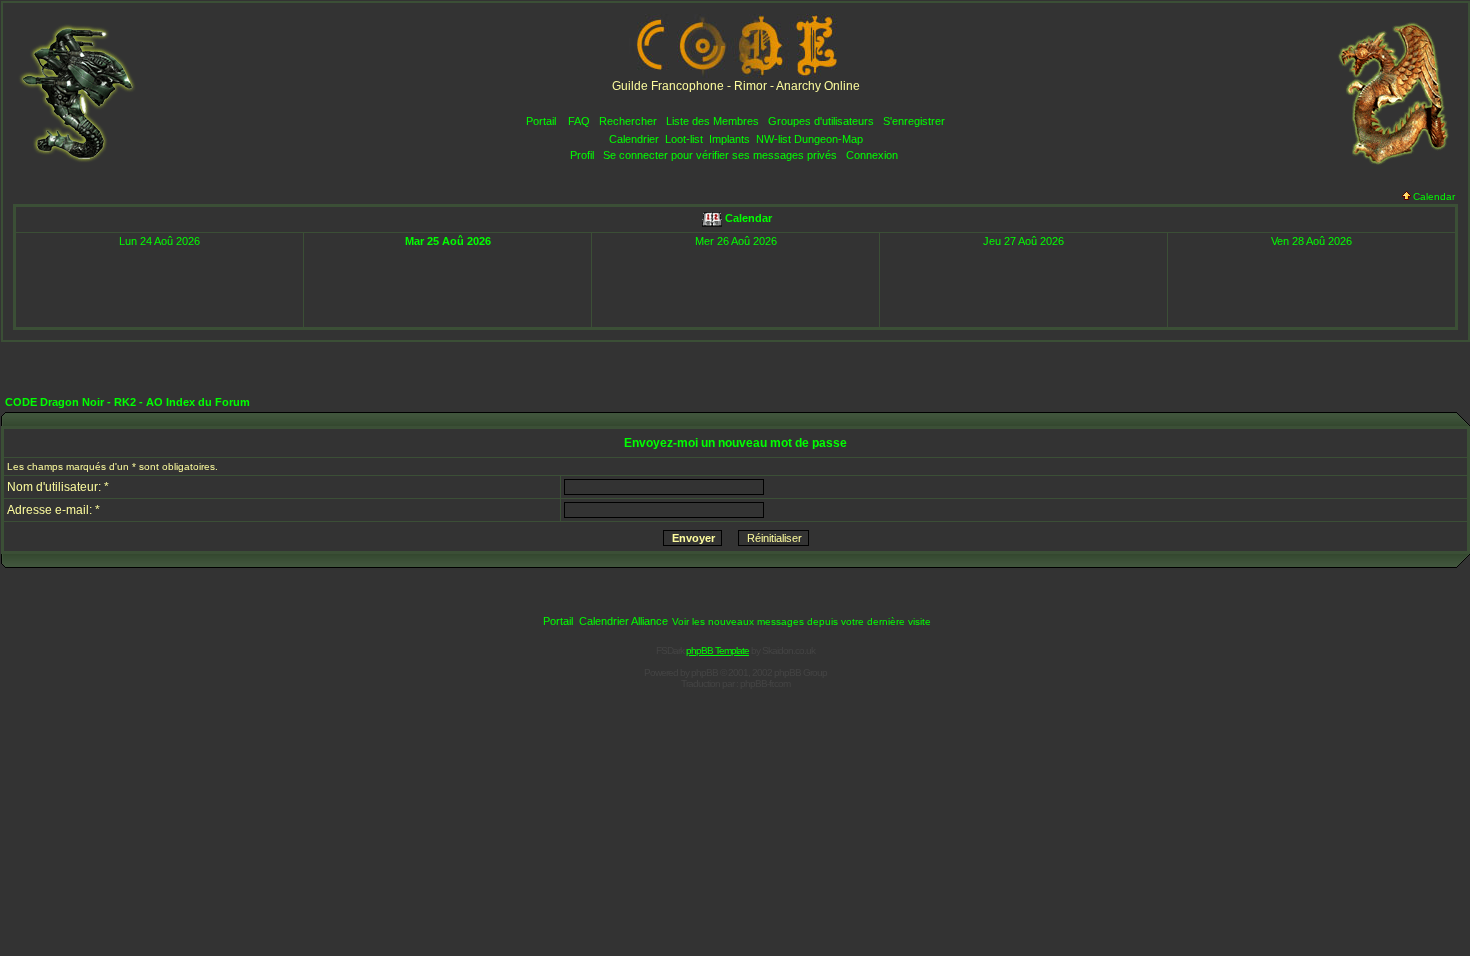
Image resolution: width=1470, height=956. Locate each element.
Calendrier (634, 139)
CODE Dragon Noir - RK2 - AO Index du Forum (127, 402)
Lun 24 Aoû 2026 (159, 241)
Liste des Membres (712, 121)
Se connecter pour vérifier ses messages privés (720, 155)
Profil (582, 155)
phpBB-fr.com (765, 683)
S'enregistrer (914, 121)
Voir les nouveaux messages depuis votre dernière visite (801, 621)
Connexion (872, 155)
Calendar (1434, 196)
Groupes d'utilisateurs (821, 121)
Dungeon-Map (828, 139)
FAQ (579, 121)
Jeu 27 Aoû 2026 (1023, 241)
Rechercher (628, 121)
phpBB (704, 672)
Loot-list (684, 139)
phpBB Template (717, 650)
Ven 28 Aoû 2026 (1311, 241)
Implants (729, 139)
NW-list (773, 139)
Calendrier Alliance (623, 621)
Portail (541, 121)
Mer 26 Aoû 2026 (736, 241)
